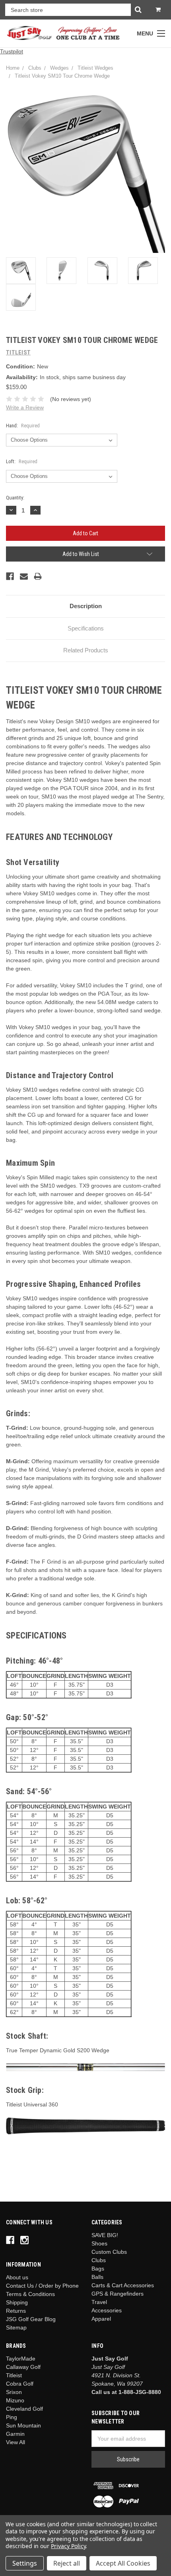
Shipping (17, 2302)
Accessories (107, 2310)
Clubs (35, 68)
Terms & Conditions (30, 2294)
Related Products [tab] (86, 650)
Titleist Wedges (95, 68)
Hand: (23, 426)
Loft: (22, 461)
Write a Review (25, 407)
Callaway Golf (23, 2367)
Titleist (14, 2375)
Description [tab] (86, 606)
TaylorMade (21, 2359)
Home (13, 68)
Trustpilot (12, 51)
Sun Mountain (23, 2425)
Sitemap (16, 2327)
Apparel (101, 2319)
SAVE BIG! (105, 2235)
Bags (98, 2269)
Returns (16, 2311)
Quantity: (15, 498)
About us (17, 2277)
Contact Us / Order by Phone (42, 2286)
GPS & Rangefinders (118, 2294)
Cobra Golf (20, 2384)
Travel (99, 2302)
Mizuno (15, 2400)
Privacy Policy (68, 2546)
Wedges (59, 68)
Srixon (14, 2392)
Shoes (99, 2243)
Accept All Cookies (123, 2563)
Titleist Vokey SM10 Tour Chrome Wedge (62, 76)
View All (16, 2442)
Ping (12, 2417)
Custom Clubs (109, 2252)
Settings (25, 2563)
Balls (97, 2277)
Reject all (67, 2563)
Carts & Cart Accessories (123, 2285)
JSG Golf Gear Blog (31, 2319)
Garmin (15, 2434)
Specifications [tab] (86, 628)
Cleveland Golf (24, 2409)
